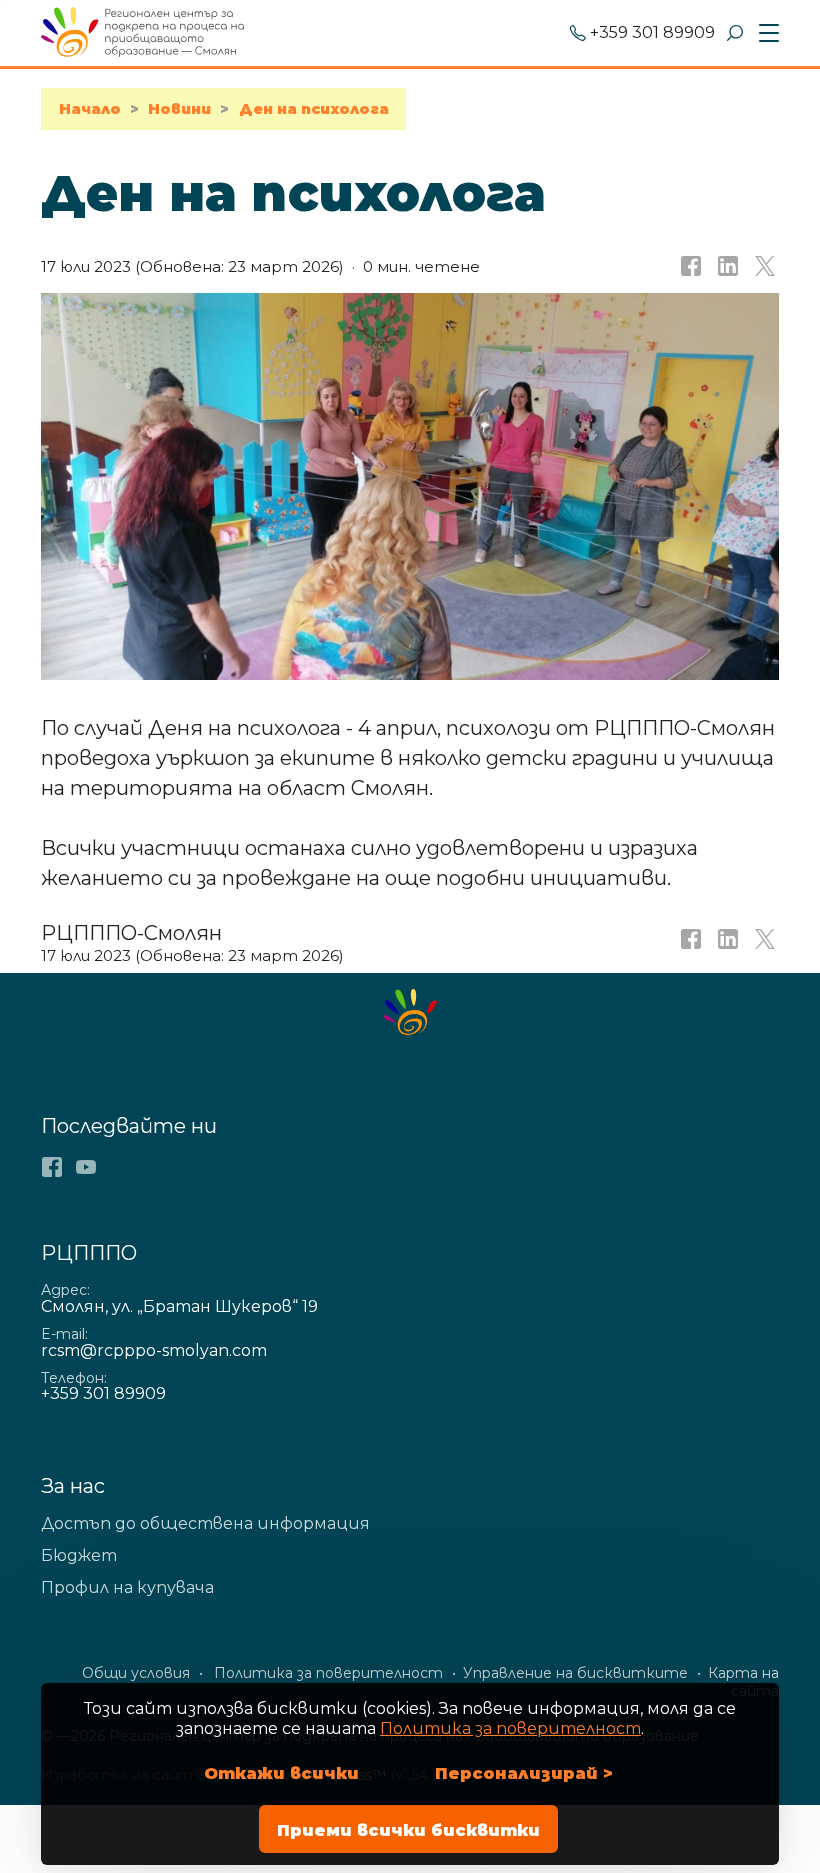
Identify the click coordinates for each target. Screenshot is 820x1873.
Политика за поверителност (510, 1728)
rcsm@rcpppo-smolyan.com (154, 1350)
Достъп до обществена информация (205, 1523)
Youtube (86, 1167)
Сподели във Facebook (689, 267)
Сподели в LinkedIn (726, 267)
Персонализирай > (524, 1773)
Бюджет (79, 1555)
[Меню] (765, 34)
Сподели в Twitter (763, 945)
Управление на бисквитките (575, 1673)
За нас (73, 1486)
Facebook (52, 1167)
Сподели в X (763, 267)
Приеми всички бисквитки (408, 1830)
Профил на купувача (127, 1587)
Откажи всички (281, 1773)
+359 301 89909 (652, 33)
